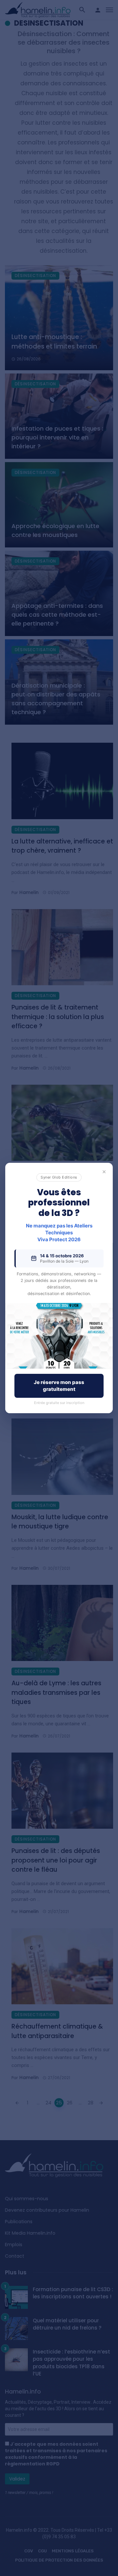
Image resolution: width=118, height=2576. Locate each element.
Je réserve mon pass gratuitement (59, 1386)
